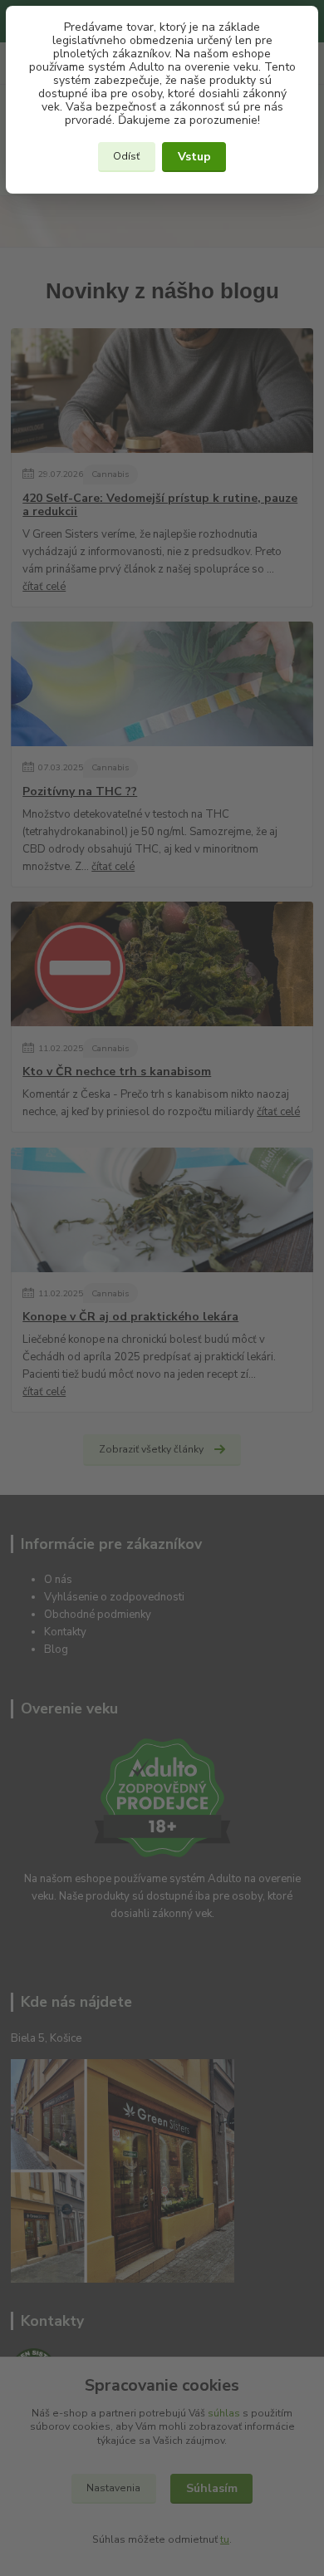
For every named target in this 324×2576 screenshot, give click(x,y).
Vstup (194, 157)
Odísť (126, 156)
